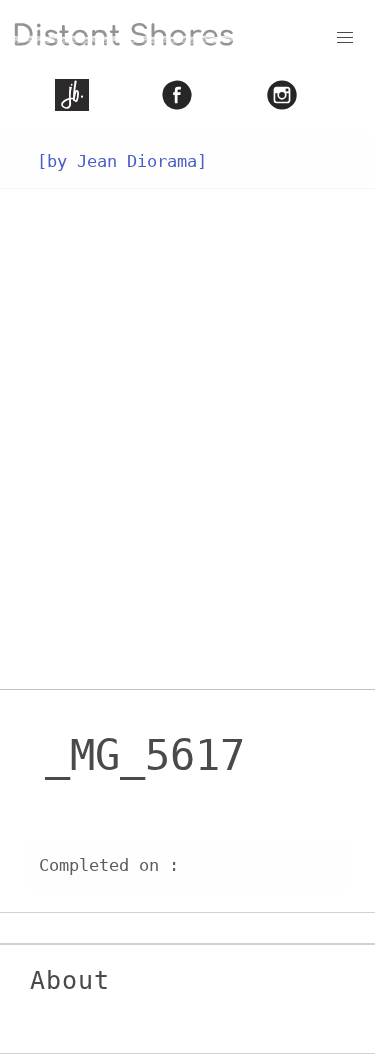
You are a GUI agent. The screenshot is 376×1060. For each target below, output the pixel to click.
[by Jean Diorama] (122, 161)
